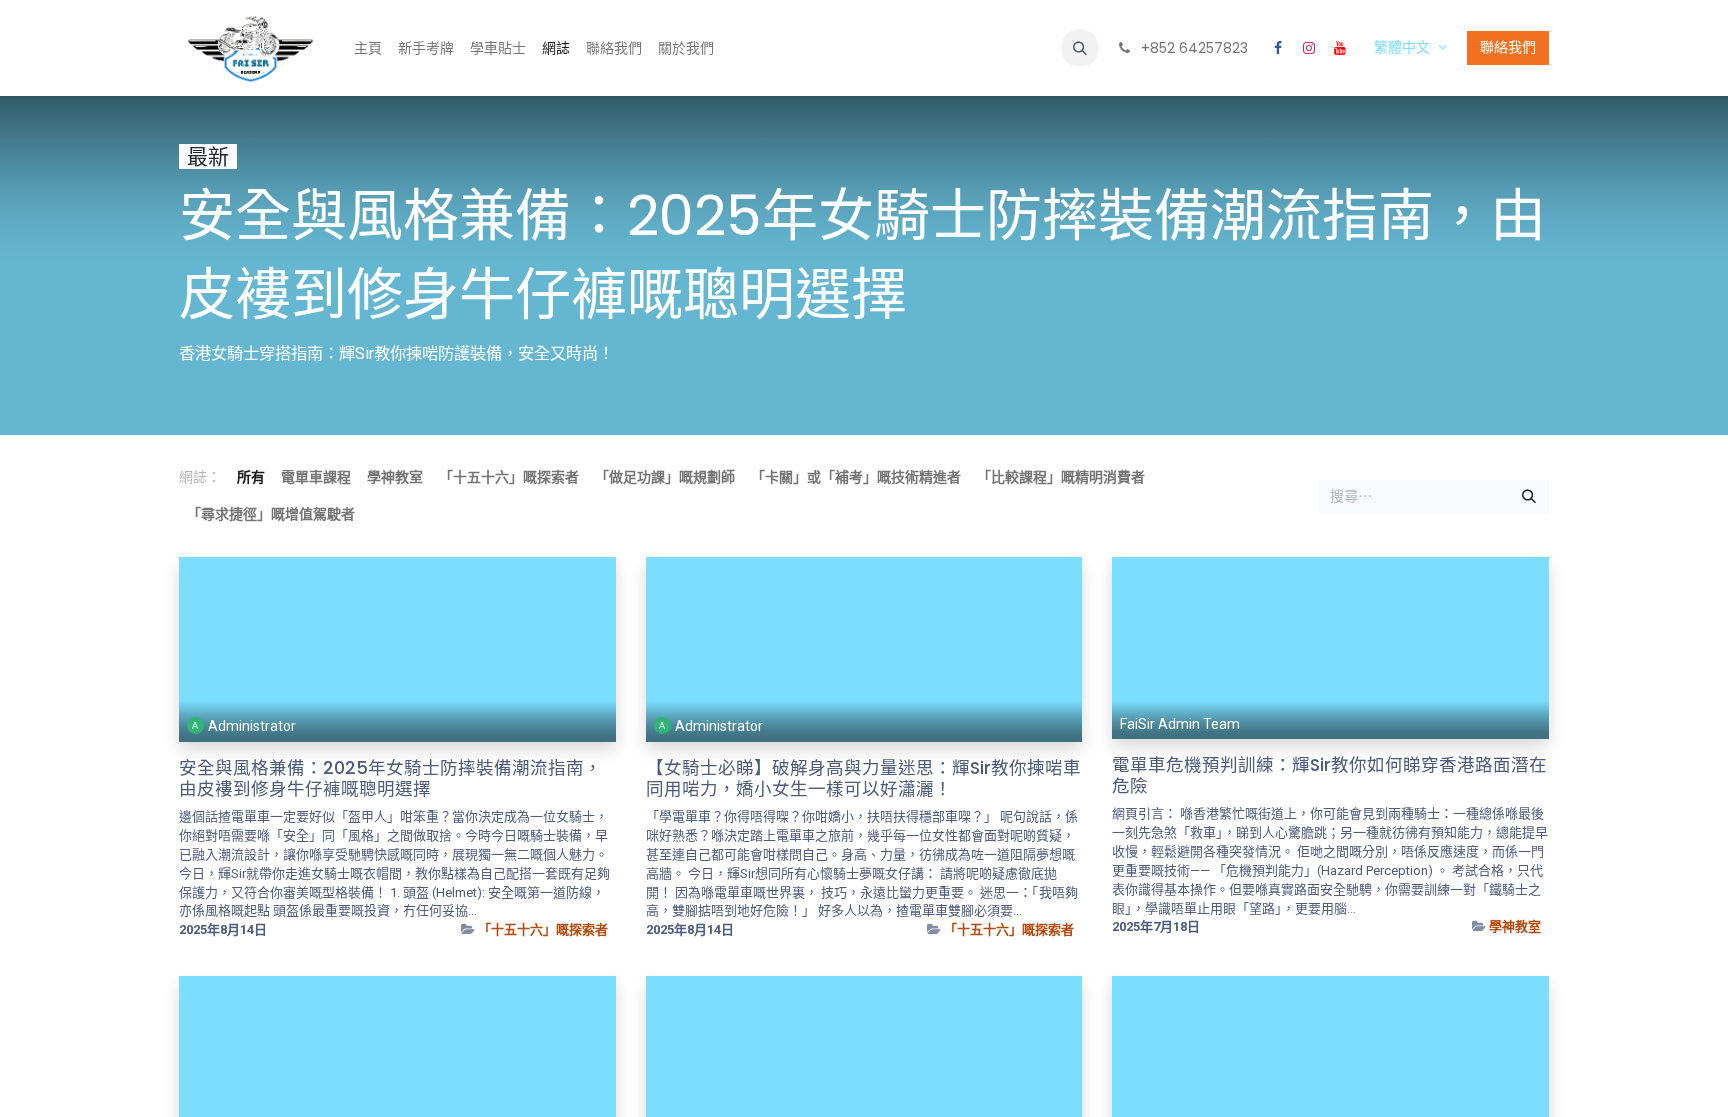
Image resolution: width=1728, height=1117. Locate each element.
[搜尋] (1529, 497)
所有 (251, 477)
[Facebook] (1278, 48)
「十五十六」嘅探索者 (543, 929)
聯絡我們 (1508, 47)
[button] (1080, 48)
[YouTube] (1340, 48)
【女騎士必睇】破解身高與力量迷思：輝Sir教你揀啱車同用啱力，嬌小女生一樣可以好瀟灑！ (863, 779)
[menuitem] (368, 48)
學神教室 (1515, 926)
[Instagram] (1309, 48)
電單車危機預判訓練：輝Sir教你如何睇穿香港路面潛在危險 (1329, 776)
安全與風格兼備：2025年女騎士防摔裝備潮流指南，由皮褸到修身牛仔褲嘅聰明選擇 (390, 779)
